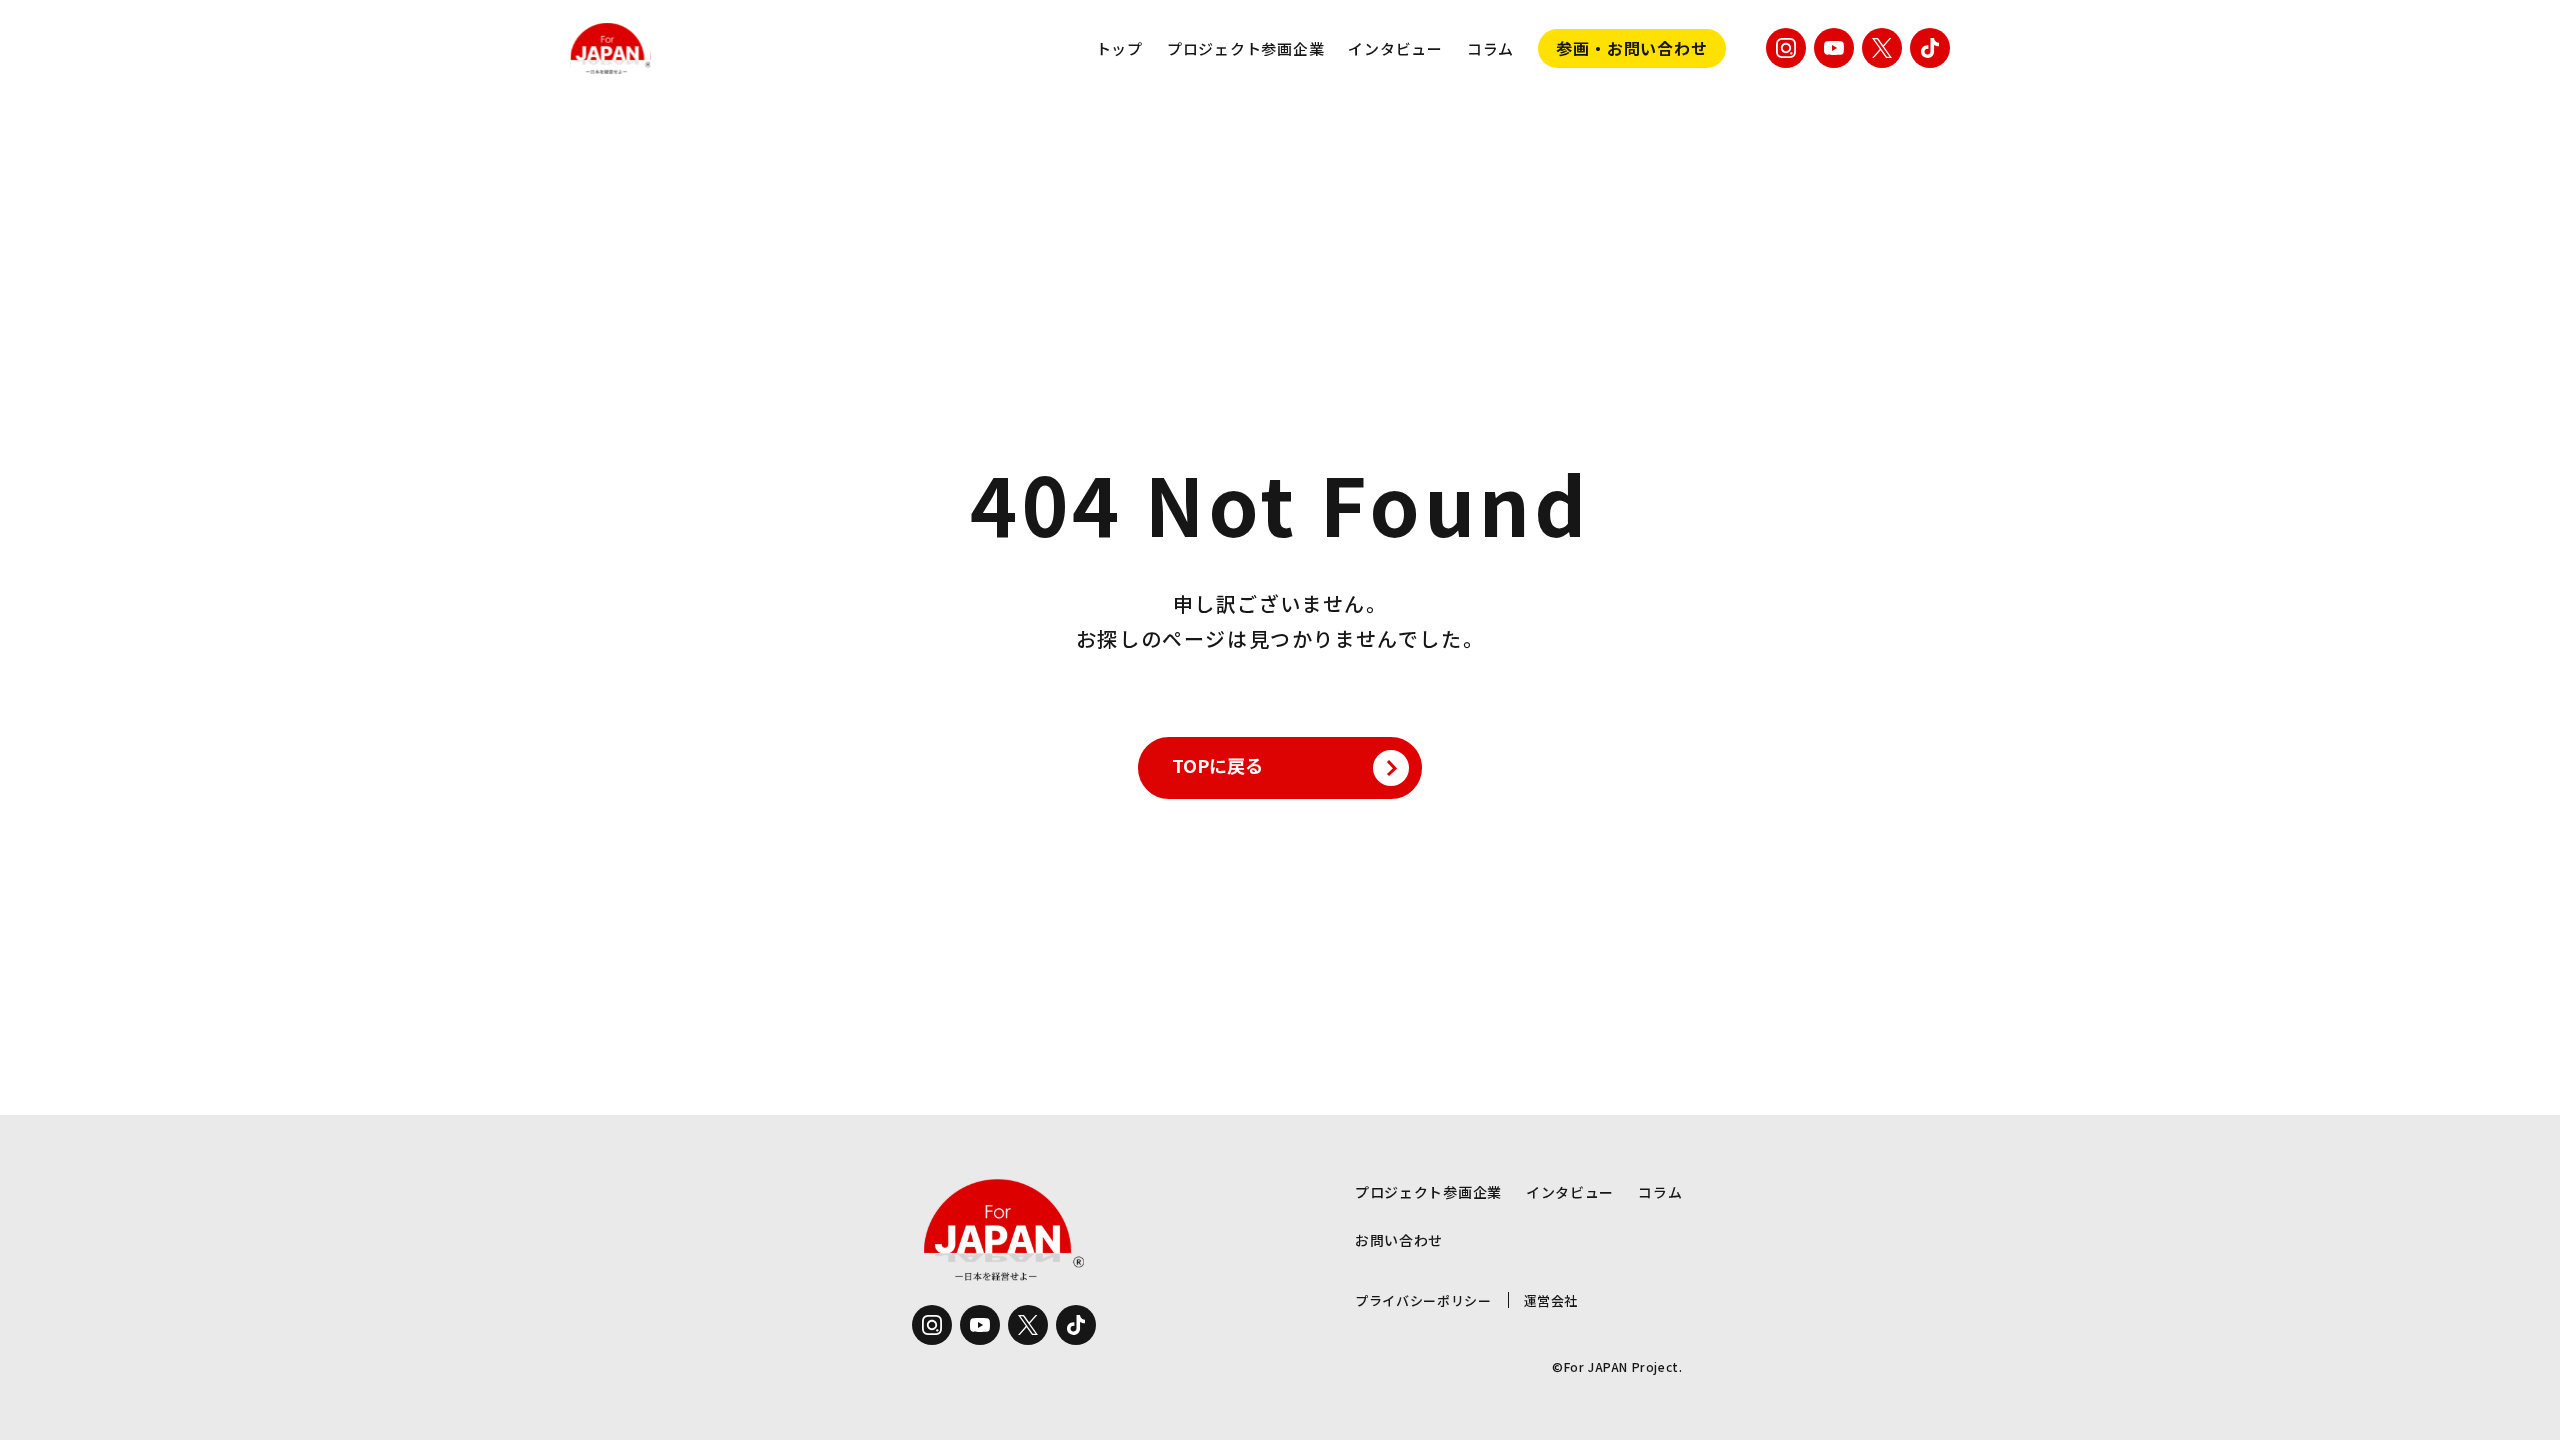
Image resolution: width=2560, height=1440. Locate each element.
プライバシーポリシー (1423, 1300)
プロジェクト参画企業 (1246, 48)
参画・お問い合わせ (1631, 48)
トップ (1119, 48)
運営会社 (1551, 1300)
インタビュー (1395, 48)
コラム (1490, 48)
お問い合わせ (1399, 1240)
